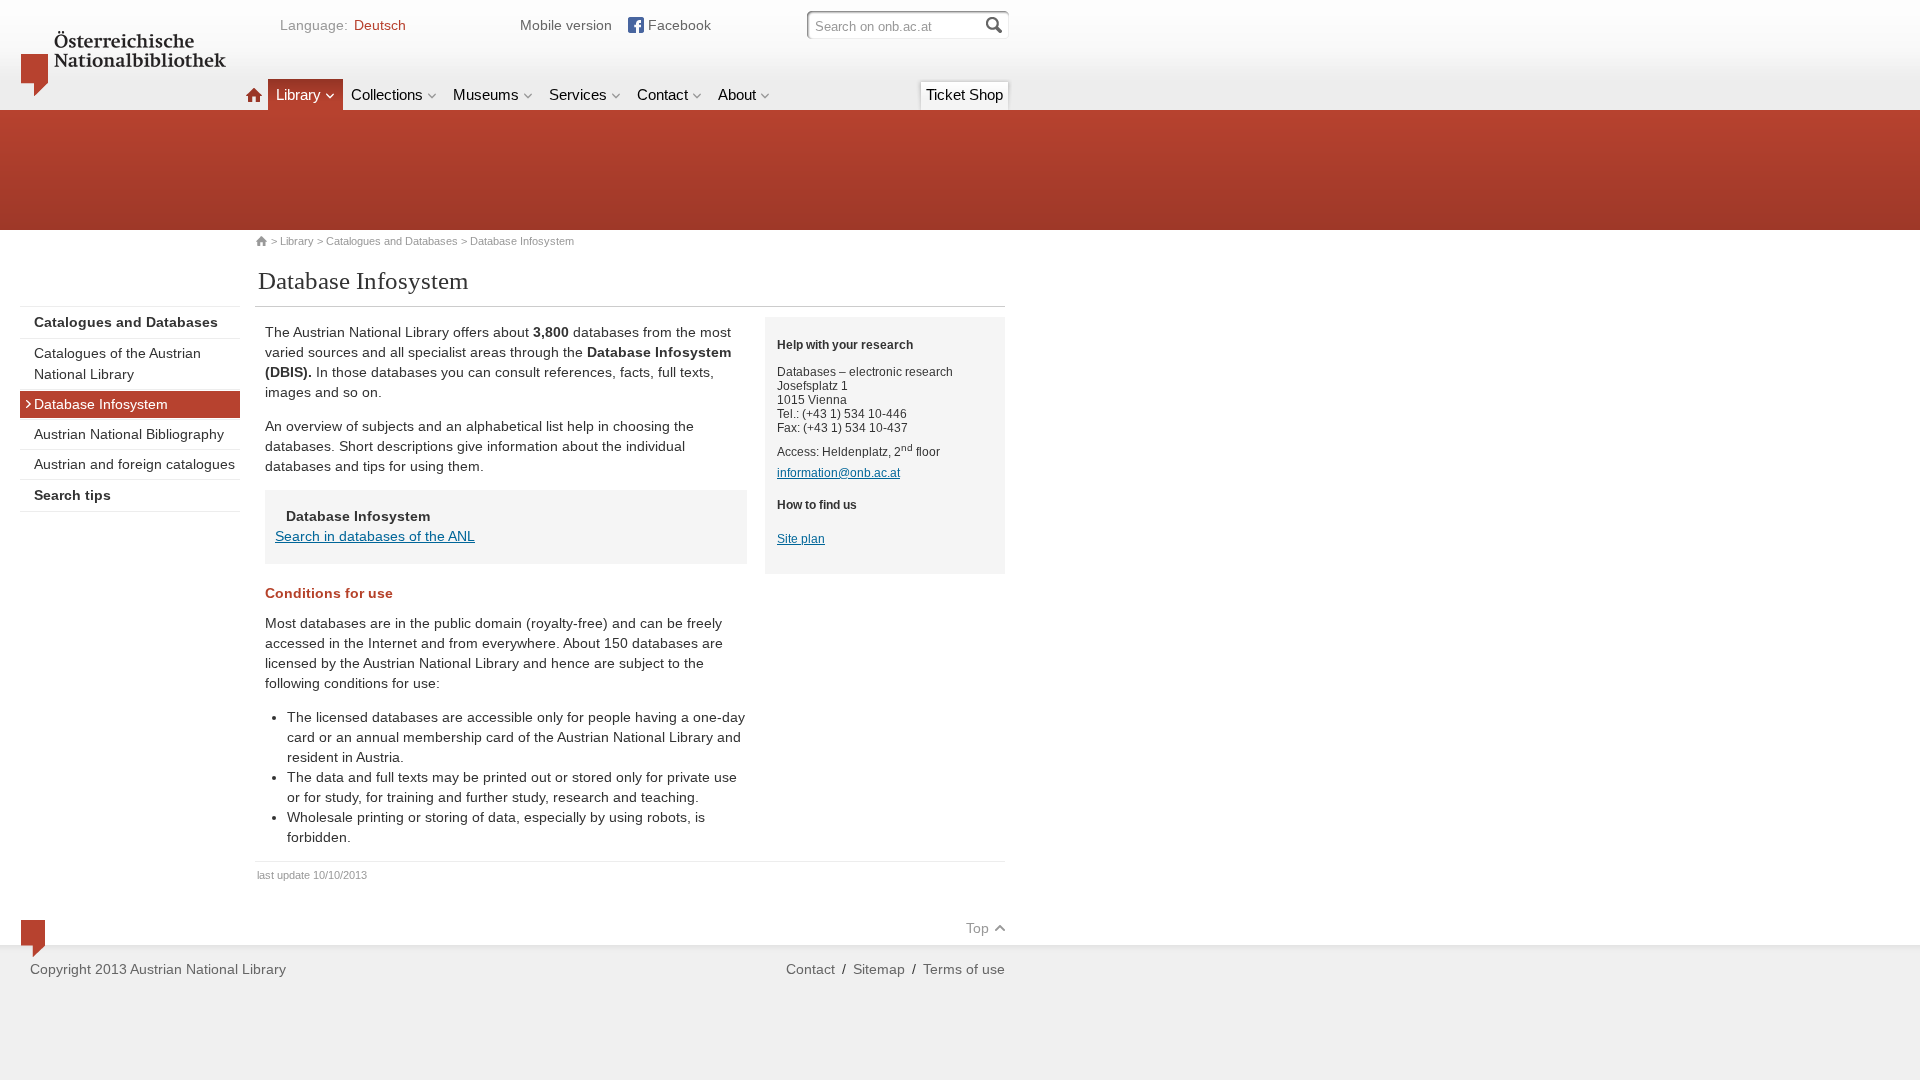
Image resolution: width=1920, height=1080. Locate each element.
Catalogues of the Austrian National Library (117, 363)
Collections (387, 94)
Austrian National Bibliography (129, 434)
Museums (486, 94)
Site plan (801, 539)
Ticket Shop (964, 94)
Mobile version (566, 25)
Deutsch (380, 25)
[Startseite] (254, 94)
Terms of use (964, 969)
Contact (662, 94)
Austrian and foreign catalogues (134, 464)
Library (298, 94)
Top (977, 928)
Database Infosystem (101, 404)
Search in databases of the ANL (375, 536)
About (737, 94)
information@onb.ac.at (838, 473)
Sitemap (879, 969)
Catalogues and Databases (392, 241)
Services (578, 94)
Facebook (679, 25)
